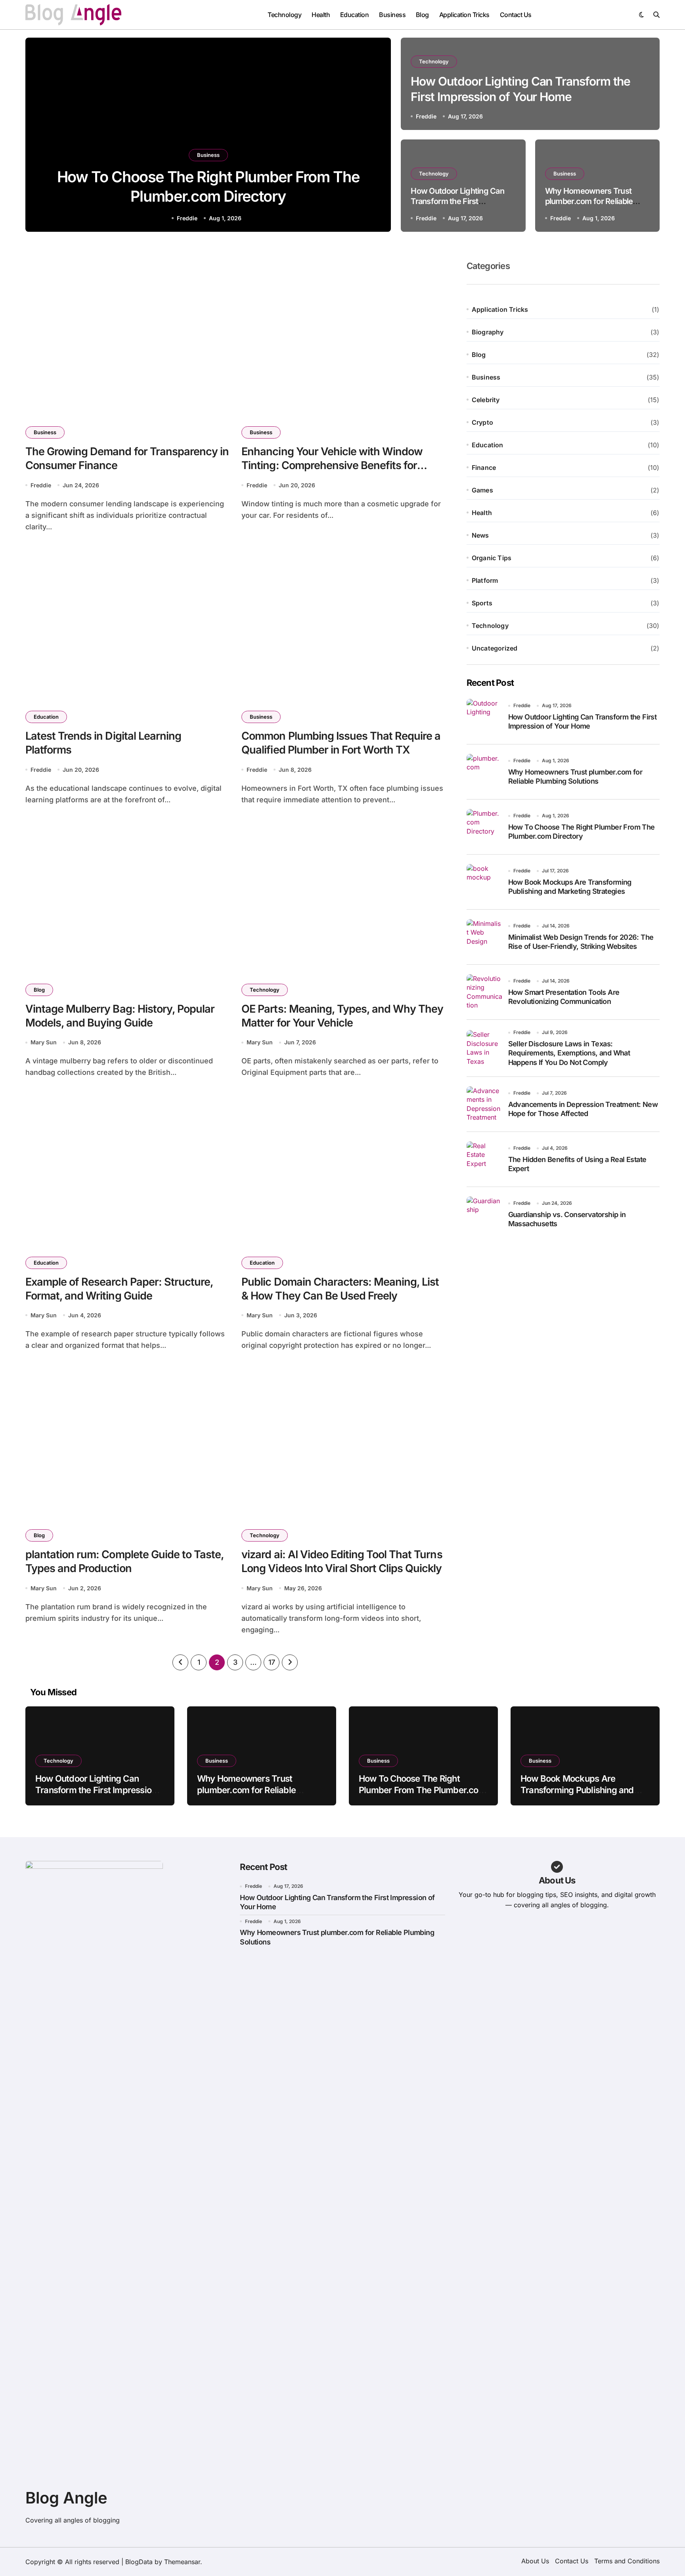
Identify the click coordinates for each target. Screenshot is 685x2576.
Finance (484, 467)
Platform (485, 580)
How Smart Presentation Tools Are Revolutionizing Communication (564, 997)
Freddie (188, 218)
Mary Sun (44, 1042)
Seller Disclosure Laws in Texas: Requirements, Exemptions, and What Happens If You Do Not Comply (569, 1053)
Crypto (482, 422)
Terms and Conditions (627, 2561)
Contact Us (516, 15)
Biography (488, 332)
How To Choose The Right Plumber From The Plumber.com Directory (582, 832)
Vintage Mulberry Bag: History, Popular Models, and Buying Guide (120, 1016)
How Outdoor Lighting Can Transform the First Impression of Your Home (457, 201)
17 (272, 1662)
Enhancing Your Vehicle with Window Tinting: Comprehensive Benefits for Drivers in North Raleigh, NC (332, 465)
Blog (422, 15)
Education (355, 15)
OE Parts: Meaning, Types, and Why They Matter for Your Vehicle (342, 1016)
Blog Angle (66, 2498)
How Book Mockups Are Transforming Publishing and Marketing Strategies (570, 887)
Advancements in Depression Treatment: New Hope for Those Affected (583, 1109)
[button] (377, 136)
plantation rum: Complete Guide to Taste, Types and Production (125, 1561)
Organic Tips (492, 558)
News (480, 535)
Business (392, 15)
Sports (482, 603)
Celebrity (486, 400)
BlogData (139, 2562)
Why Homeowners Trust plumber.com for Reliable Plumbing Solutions (589, 201)
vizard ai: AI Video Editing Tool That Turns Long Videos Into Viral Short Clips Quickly (342, 1561)
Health (321, 15)
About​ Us (535, 2561)
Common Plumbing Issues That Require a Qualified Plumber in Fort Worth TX (341, 743)
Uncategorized (495, 648)
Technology (284, 15)
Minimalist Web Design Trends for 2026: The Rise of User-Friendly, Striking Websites (581, 942)
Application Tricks (464, 15)
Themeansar (182, 2562)
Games (482, 490)
